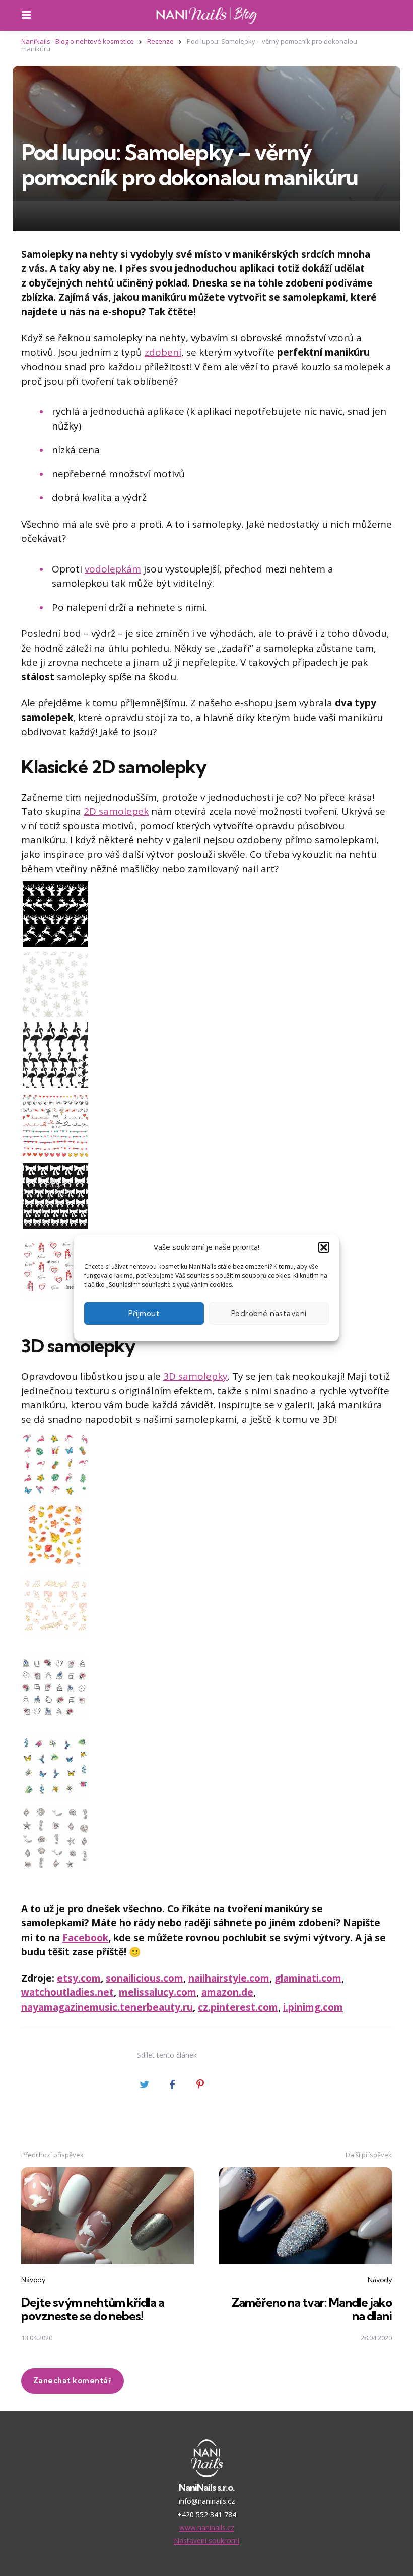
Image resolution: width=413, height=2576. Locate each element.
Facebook (85, 1938)
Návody (33, 2280)
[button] (324, 1247)
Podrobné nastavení (269, 1313)
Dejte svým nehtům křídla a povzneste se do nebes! (93, 2309)
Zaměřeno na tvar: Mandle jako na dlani (312, 2309)
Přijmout (144, 1313)
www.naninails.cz (207, 2527)
